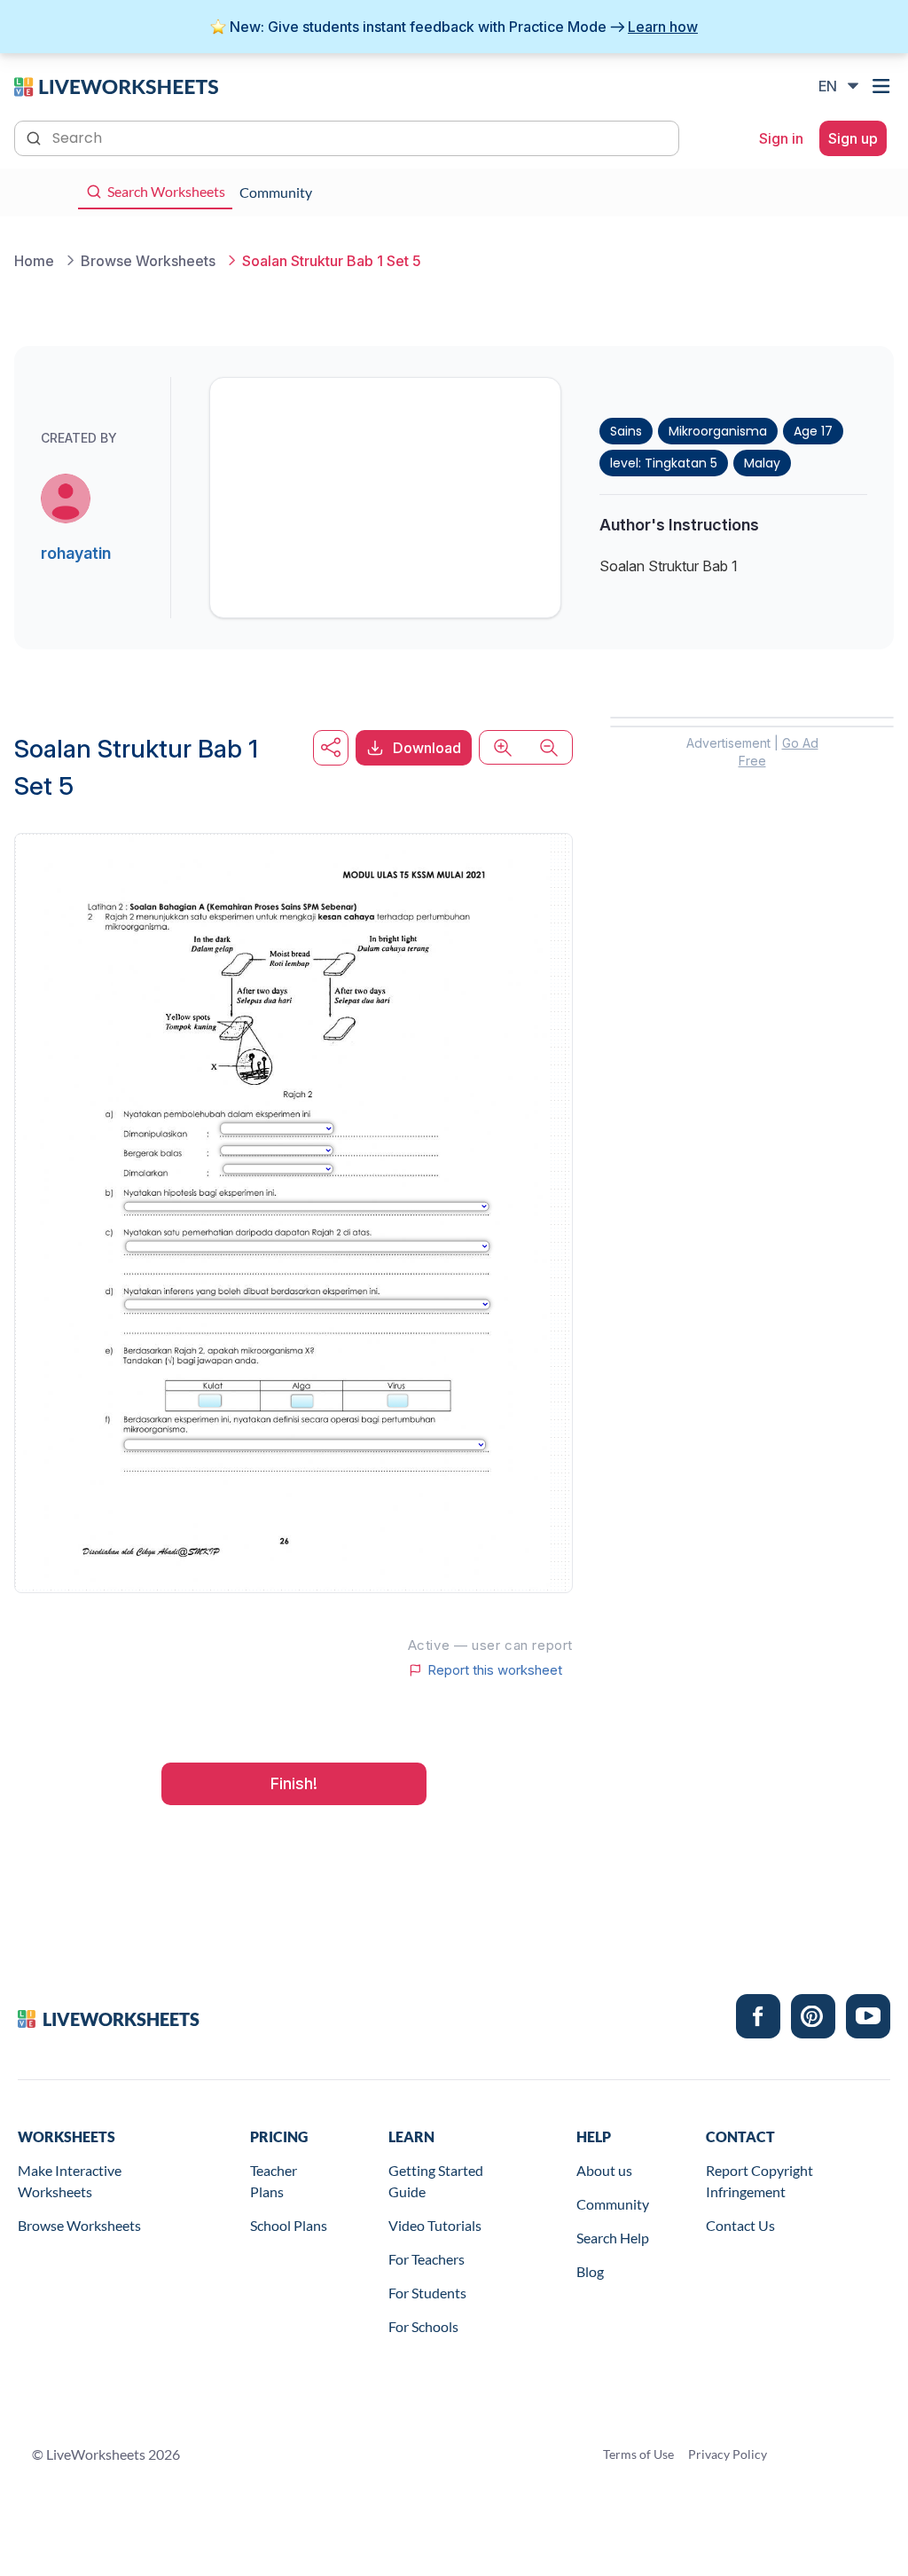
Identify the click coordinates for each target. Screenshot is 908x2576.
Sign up (853, 138)
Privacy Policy (728, 2454)
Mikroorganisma (718, 431)
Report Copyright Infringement (759, 2181)
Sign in (781, 138)
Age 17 (813, 431)
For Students (427, 2293)
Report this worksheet (495, 1670)
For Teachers (427, 2259)
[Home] (116, 85)
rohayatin (76, 553)
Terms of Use (638, 2454)
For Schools (423, 2326)
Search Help (613, 2238)
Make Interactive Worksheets (70, 2181)
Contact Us (740, 2225)
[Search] (35, 137)
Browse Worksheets (79, 2225)
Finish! (294, 1783)
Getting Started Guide (436, 2181)
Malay (762, 463)
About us (604, 2170)
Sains (626, 431)
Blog (590, 2271)
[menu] (883, 86)
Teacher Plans (274, 2181)
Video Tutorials (435, 2225)
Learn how (663, 27)
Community (613, 2204)
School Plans (289, 2225)
